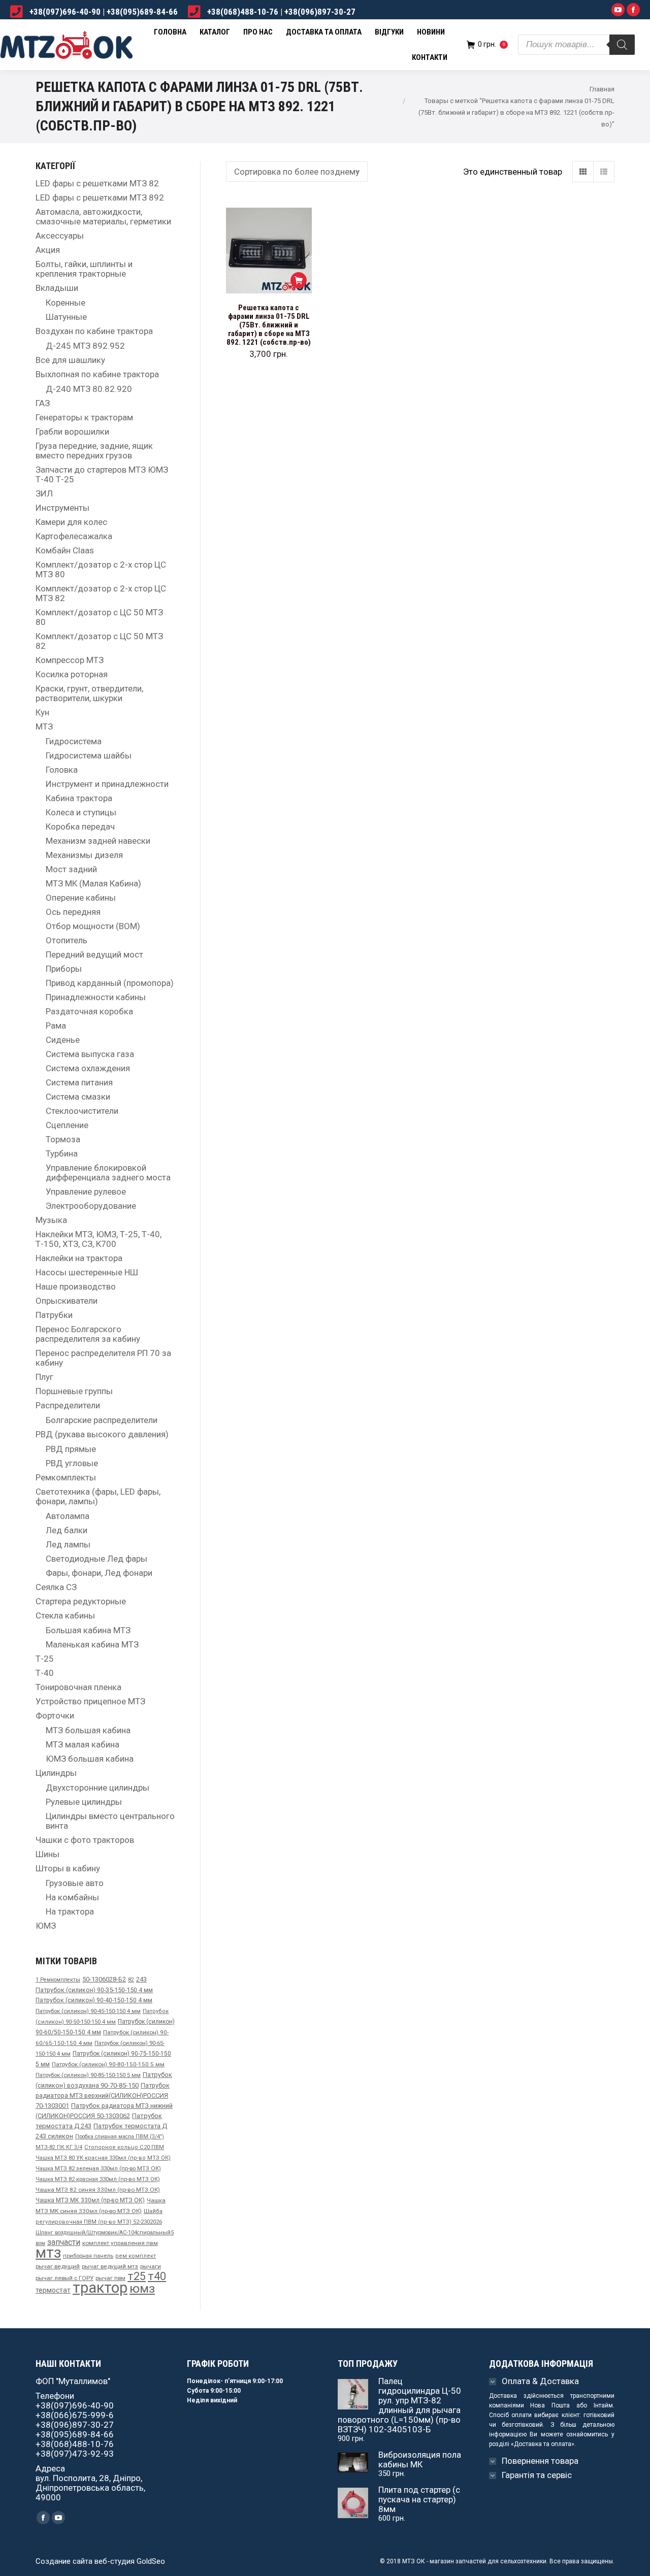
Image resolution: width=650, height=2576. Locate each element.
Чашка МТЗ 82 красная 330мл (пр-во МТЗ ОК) (98, 2179)
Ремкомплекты (66, 1478)
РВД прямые (71, 1449)
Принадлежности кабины (96, 997)
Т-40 (45, 1673)
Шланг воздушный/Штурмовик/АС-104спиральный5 (105, 2233)
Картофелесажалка (74, 536)
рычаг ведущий (58, 2266)
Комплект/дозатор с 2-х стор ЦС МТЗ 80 (101, 570)
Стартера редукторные (81, 1601)
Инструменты (62, 508)
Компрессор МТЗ (70, 660)
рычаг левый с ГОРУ (64, 2278)
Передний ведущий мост (94, 955)
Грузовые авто (75, 1883)
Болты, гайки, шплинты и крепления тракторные (84, 269)
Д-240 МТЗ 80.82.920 (89, 389)
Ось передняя (73, 912)
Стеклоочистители (82, 1111)
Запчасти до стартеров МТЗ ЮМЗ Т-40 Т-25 (102, 475)
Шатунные (66, 317)
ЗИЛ (44, 494)
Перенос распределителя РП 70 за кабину (103, 1358)
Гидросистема (74, 741)
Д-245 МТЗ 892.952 (85, 346)
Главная (602, 89)
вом (40, 2243)
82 (131, 1980)
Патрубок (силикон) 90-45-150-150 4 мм (88, 2011)
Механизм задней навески (98, 841)
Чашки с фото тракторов (85, 1840)
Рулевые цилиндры (84, 1802)
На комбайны (72, 1897)
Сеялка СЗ (56, 1587)
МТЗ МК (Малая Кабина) (93, 884)
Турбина (62, 1154)
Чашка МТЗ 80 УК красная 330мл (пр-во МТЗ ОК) (103, 2158)
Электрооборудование (91, 1206)
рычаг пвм (110, 2278)
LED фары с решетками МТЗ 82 (97, 184)
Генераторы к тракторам (84, 418)
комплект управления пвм (120, 2243)
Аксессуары (60, 236)
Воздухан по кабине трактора (94, 331)
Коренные (66, 303)
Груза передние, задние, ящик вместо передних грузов (94, 451)
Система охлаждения (88, 1068)
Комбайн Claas (65, 551)
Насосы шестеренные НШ (87, 1273)
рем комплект (136, 2256)
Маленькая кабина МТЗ (92, 1645)
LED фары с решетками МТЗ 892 (100, 198)
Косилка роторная (72, 674)
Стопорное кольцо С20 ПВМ (124, 2147)
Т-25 (45, 1659)
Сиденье (63, 1040)
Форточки (55, 1716)
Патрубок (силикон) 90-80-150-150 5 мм (108, 2064)
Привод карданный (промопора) (110, 983)
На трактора (70, 1912)
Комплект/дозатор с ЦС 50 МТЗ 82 (99, 641)
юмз (142, 2288)
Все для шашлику (70, 360)
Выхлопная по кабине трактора (97, 374)
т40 (157, 2276)
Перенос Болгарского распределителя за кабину (88, 1334)
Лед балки (67, 1530)
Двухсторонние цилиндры (97, 1788)
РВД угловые (72, 1463)
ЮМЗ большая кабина (90, 1759)
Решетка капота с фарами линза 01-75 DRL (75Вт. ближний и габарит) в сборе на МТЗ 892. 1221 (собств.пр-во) (269, 325)
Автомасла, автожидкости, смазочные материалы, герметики (103, 217)
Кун (42, 713)
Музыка (51, 1220)
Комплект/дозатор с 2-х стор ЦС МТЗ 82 (101, 593)
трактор (100, 2288)
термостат (53, 2290)
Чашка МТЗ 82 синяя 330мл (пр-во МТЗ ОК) (98, 2190)
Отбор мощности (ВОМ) (93, 926)
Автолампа (68, 1516)
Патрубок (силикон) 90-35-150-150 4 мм (94, 1990)
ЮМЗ (46, 1926)
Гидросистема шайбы (89, 756)
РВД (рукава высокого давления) (102, 1434)
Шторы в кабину (68, 1869)
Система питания (79, 1083)
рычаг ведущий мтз (110, 2266)
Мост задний (71, 869)
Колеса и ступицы (81, 813)
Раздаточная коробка (89, 1012)
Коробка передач (80, 827)
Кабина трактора (79, 798)
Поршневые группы (74, 1391)
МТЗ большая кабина (88, 1730)
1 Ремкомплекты (58, 1980)
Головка (62, 770)
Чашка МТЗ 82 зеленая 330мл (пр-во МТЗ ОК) (98, 2168)
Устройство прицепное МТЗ (90, 1702)
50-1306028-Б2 (104, 1979)
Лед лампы (68, 1545)
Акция (48, 250)
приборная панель (88, 2256)
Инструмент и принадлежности (107, 784)
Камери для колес (71, 522)
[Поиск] (622, 45)
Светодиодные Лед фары (96, 1559)
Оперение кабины (81, 898)
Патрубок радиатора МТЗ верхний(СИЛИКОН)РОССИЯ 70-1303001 (103, 2095)
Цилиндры (56, 1773)
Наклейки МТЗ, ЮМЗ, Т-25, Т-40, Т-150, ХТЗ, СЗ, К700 (99, 1239)
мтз (48, 2253)
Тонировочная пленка (78, 1687)
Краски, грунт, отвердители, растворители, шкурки (89, 693)
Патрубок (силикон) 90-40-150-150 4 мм (94, 2000)
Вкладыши (57, 288)
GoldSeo (151, 2561)
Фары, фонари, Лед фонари (99, 1573)
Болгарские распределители (102, 1420)
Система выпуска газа (90, 1054)
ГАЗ (43, 403)
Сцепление (67, 1125)
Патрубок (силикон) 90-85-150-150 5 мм (88, 2075)
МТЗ (44, 727)
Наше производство (76, 1287)
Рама (56, 1026)
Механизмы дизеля (84, 855)
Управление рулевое (86, 1192)
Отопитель (67, 940)
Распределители (68, 1406)
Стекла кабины (65, 1616)
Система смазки (78, 1097)
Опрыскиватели (67, 1301)
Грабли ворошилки (72, 432)
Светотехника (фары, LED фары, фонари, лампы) (98, 1497)
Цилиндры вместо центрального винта (110, 1821)
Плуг (44, 1377)
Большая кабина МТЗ (88, 1630)
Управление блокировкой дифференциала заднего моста (108, 1173)
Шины (47, 1854)
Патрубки (54, 1315)
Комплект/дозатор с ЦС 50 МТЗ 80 (99, 617)
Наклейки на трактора (79, 1258)
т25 (137, 2276)
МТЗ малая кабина (83, 1745)
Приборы (64, 969)
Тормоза (63, 1140)
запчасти (64, 2242)
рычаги (151, 2266)
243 (141, 1979)
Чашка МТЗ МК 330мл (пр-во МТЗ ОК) (90, 2200)
